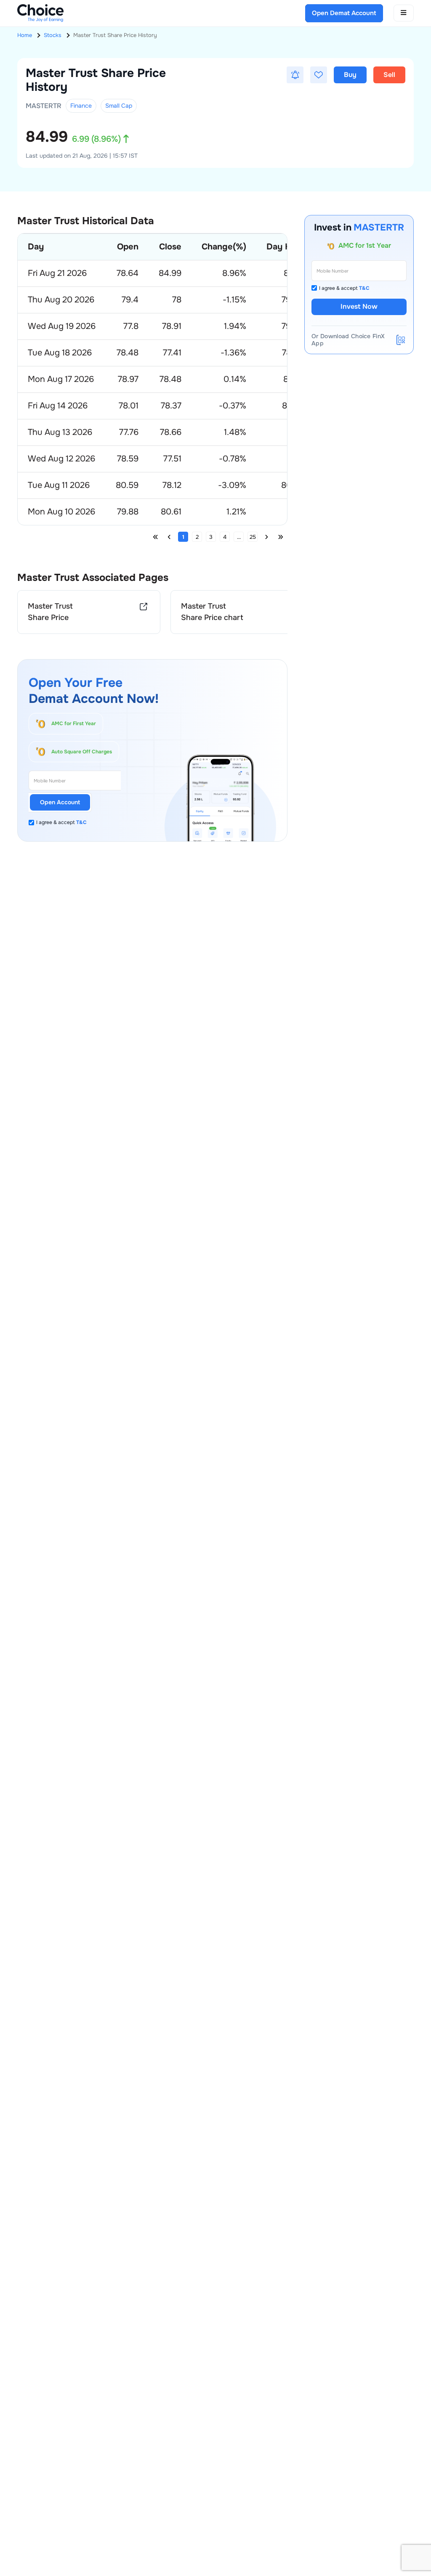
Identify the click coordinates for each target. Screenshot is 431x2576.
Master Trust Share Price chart (212, 612)
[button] (295, 75)
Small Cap (119, 106)
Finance (81, 106)
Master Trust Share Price (50, 612)
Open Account (60, 802)
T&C (81, 822)
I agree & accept (61, 822)
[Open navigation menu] (404, 13)
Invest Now (359, 306)
